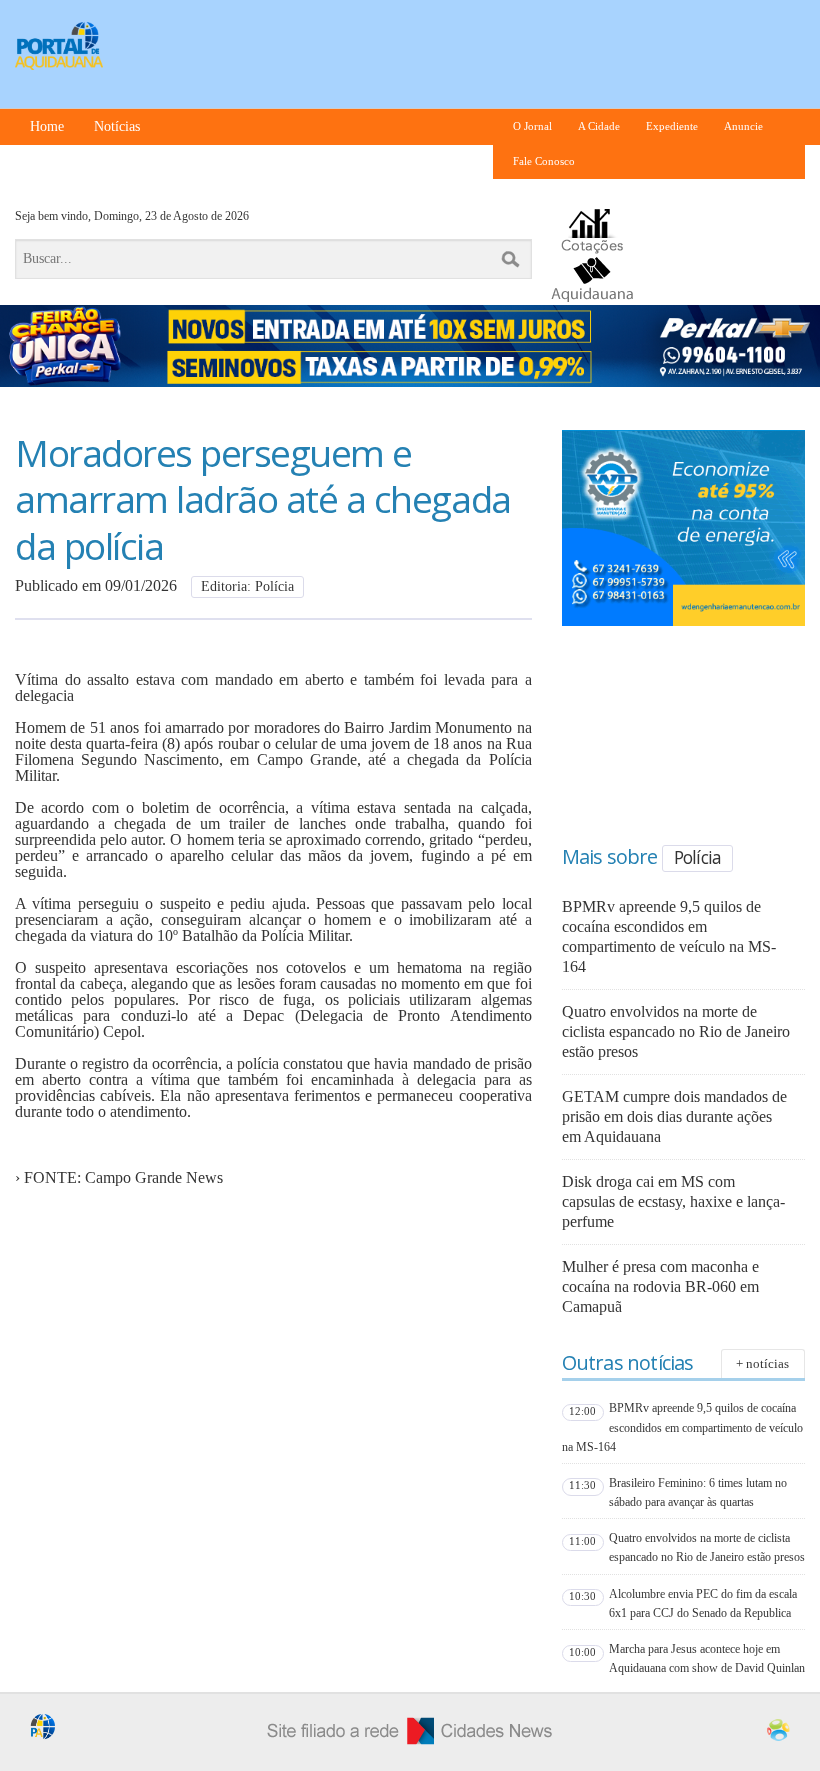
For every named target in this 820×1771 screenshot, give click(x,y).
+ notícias (762, 1363)
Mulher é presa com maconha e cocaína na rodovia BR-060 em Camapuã (660, 1286)
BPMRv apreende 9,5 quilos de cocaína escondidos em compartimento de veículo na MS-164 (682, 1427)
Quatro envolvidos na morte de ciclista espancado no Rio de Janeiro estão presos (676, 1031)
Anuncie (743, 126)
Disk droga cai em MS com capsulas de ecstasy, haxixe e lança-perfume (673, 1201)
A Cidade (599, 126)
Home (47, 126)
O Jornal (532, 126)
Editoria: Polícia (247, 586)
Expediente (672, 126)
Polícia (697, 857)
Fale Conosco (544, 161)
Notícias (117, 126)
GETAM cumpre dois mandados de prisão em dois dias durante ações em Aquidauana (674, 1116)
